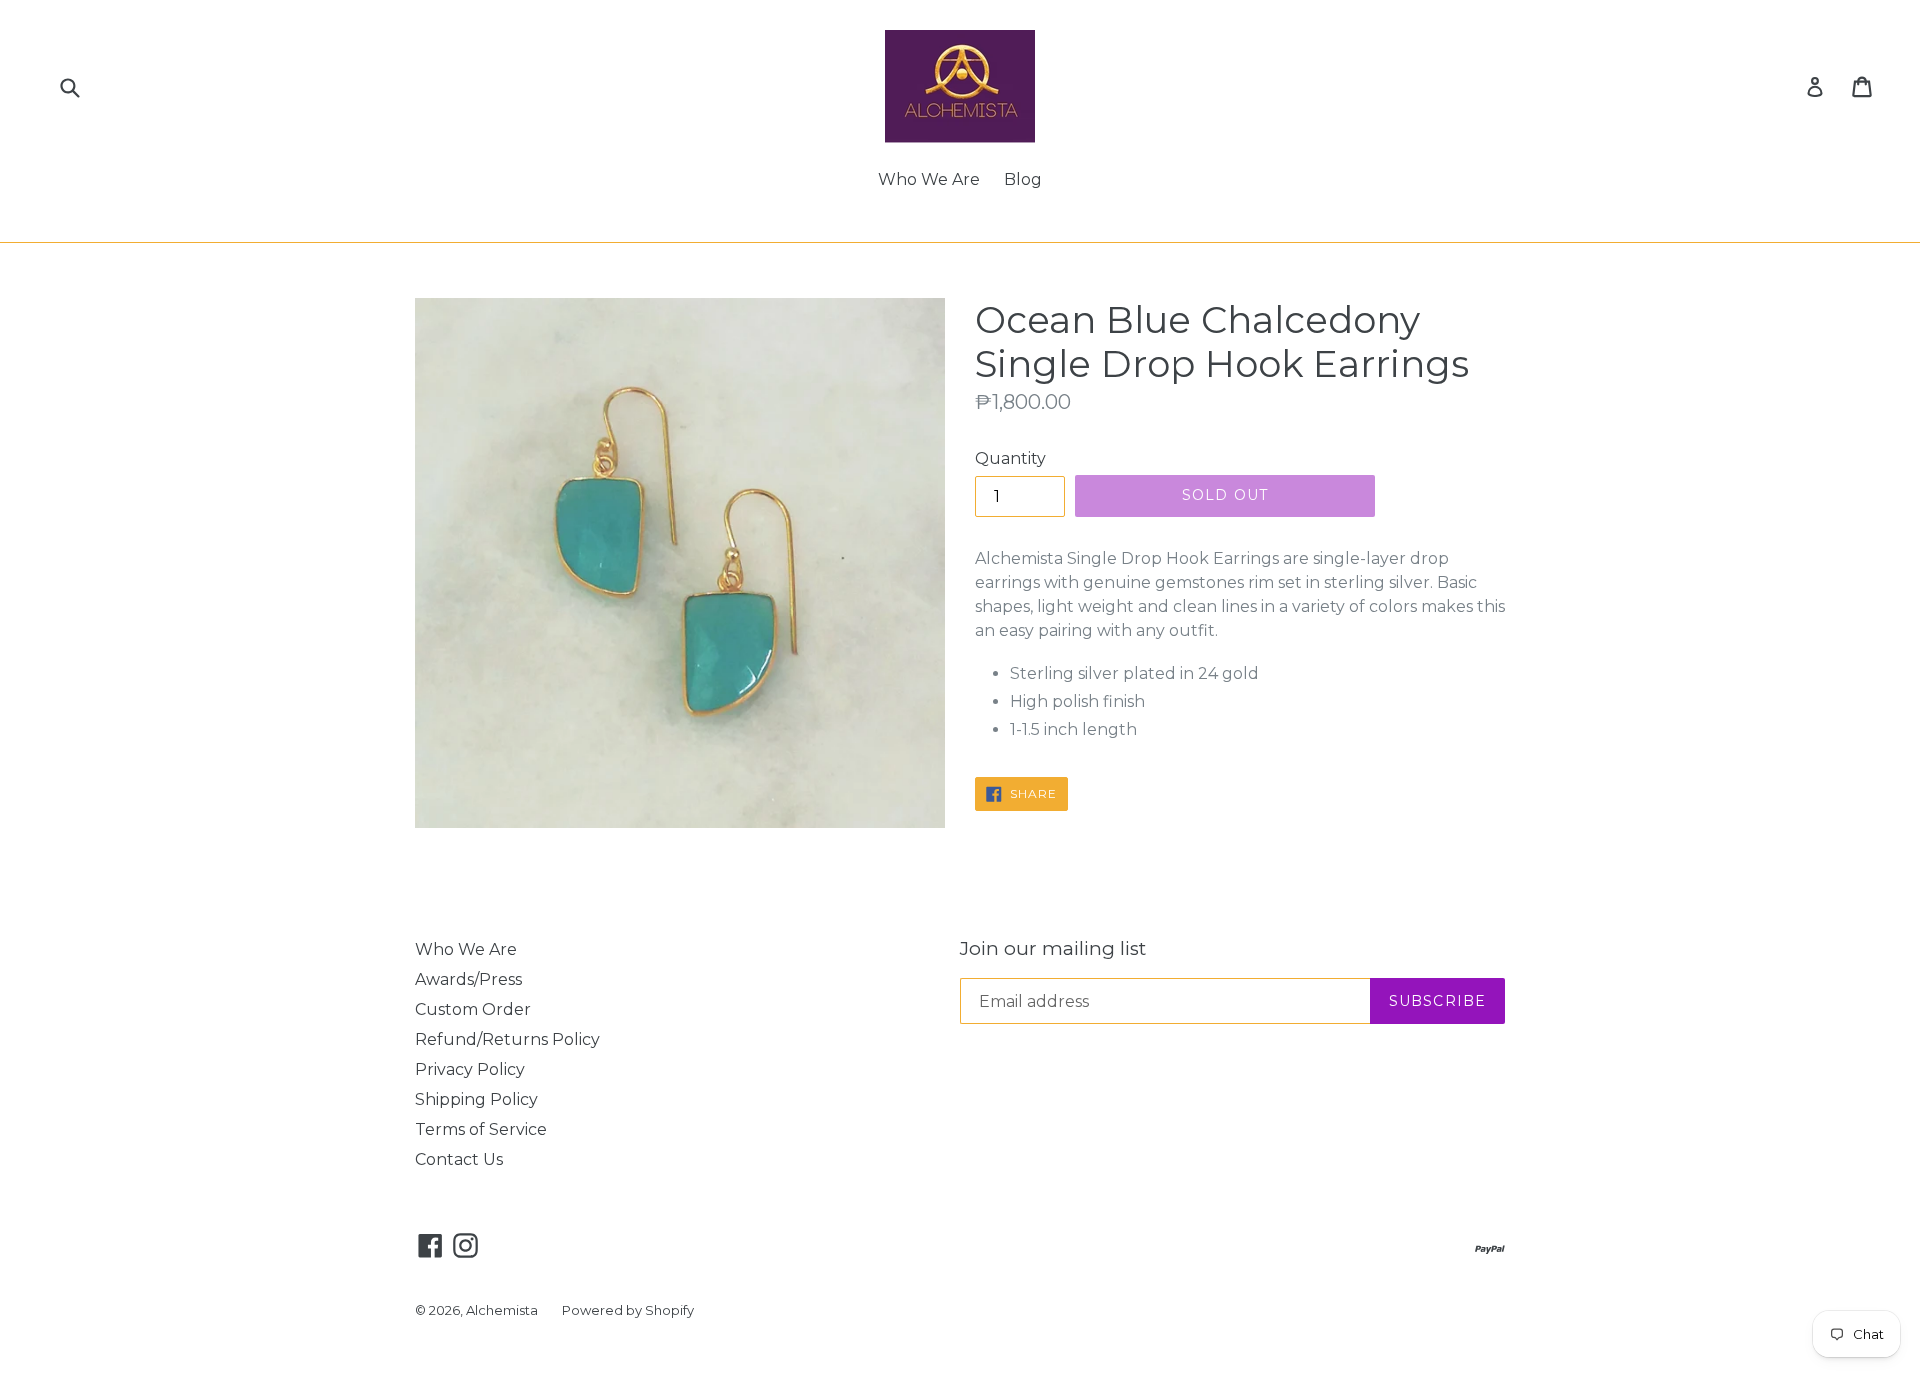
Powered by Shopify (628, 1310)
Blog (1023, 179)
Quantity (1010, 458)
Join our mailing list (1053, 949)
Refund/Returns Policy (507, 1039)
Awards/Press (468, 979)
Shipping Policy (476, 1099)
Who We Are (929, 179)
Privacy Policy (470, 1069)
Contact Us (459, 1159)
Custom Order (473, 1009)
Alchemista (502, 1310)
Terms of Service (481, 1129)
